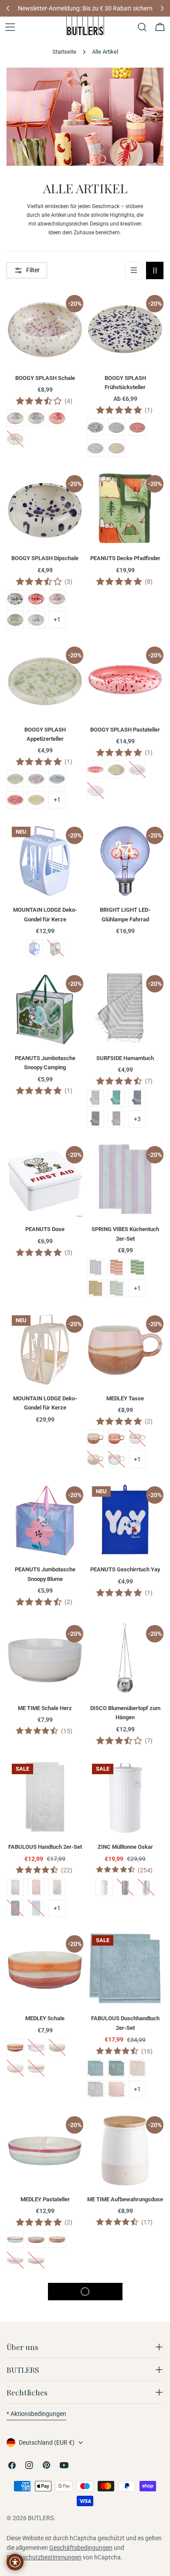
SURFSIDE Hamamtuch (125, 1058)
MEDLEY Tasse (125, 1398)
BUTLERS (41, 2518)
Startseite (64, 52)
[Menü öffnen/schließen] (10, 27)
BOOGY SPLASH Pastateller (125, 730)
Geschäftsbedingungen (81, 2548)
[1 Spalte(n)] (134, 270)
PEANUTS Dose (45, 1229)
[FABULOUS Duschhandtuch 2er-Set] (125, 1968)
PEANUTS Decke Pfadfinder (125, 558)
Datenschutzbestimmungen (44, 2557)
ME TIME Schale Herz (45, 1708)
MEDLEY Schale (45, 2018)
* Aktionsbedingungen (36, 2414)
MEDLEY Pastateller (45, 2199)
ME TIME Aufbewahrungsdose (125, 2199)
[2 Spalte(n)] (155, 270)
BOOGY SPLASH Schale (45, 378)
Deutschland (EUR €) (47, 2443)
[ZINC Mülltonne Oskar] (125, 1797)
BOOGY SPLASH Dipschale (45, 558)
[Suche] (142, 27)
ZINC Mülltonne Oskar (125, 1847)
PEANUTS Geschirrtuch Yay (125, 1569)
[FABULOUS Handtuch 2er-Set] (45, 1797)
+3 (137, 1119)
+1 (57, 619)
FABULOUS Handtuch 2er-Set (45, 1847)
